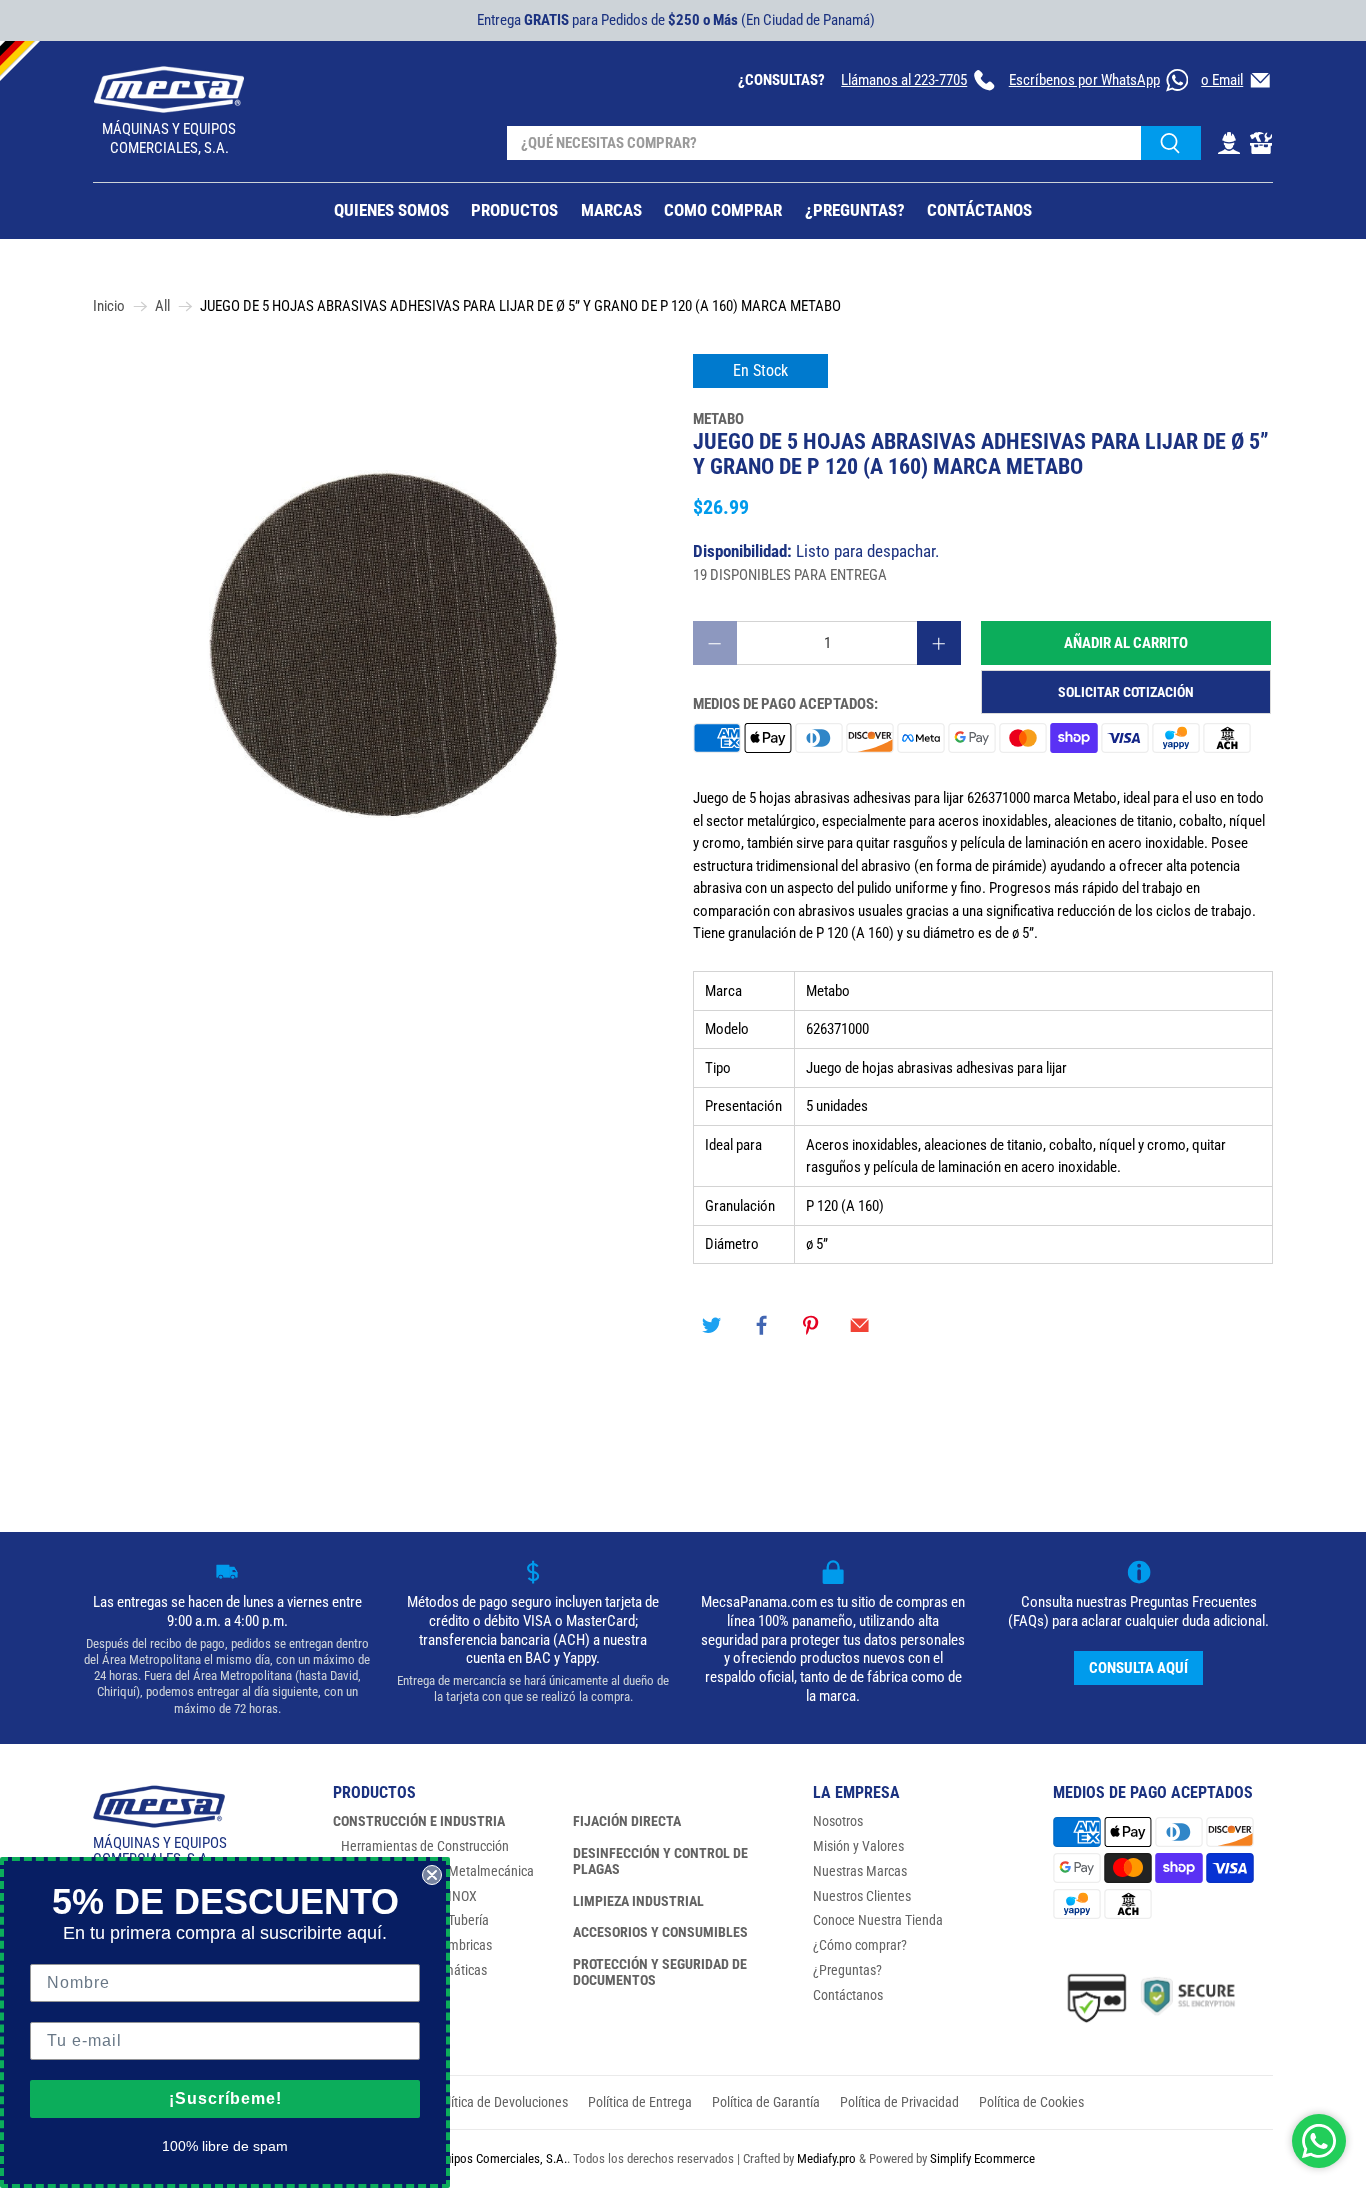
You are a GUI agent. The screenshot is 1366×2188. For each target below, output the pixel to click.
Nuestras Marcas (860, 1871)
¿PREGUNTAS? (855, 210)
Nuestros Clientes (862, 1896)
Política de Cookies (1031, 2102)
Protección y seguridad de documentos (660, 1972)
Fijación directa (627, 1821)
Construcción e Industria (419, 1821)
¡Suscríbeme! (225, 2098)
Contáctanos (848, 1995)
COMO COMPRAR (723, 210)
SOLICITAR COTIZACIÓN (1126, 692)
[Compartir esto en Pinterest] (811, 1326)
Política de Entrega (640, 2102)
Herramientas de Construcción (425, 1846)
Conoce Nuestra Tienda (878, 1920)
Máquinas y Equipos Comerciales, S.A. (469, 2158)
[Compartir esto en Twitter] (712, 1326)
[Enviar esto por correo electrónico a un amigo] (860, 1326)
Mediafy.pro (826, 2158)
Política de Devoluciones (500, 2102)
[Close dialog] (432, 1875)
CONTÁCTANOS (979, 210)
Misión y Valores (858, 1846)
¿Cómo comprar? (860, 1945)
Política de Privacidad (899, 2102)
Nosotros (838, 1821)
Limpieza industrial (638, 1901)
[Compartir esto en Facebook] (761, 1326)
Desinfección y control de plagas (660, 1861)
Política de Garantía (766, 2102)
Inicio (109, 306)
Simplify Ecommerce (982, 2158)
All (162, 306)
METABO (718, 419)
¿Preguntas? (847, 1970)
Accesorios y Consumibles (660, 1932)
